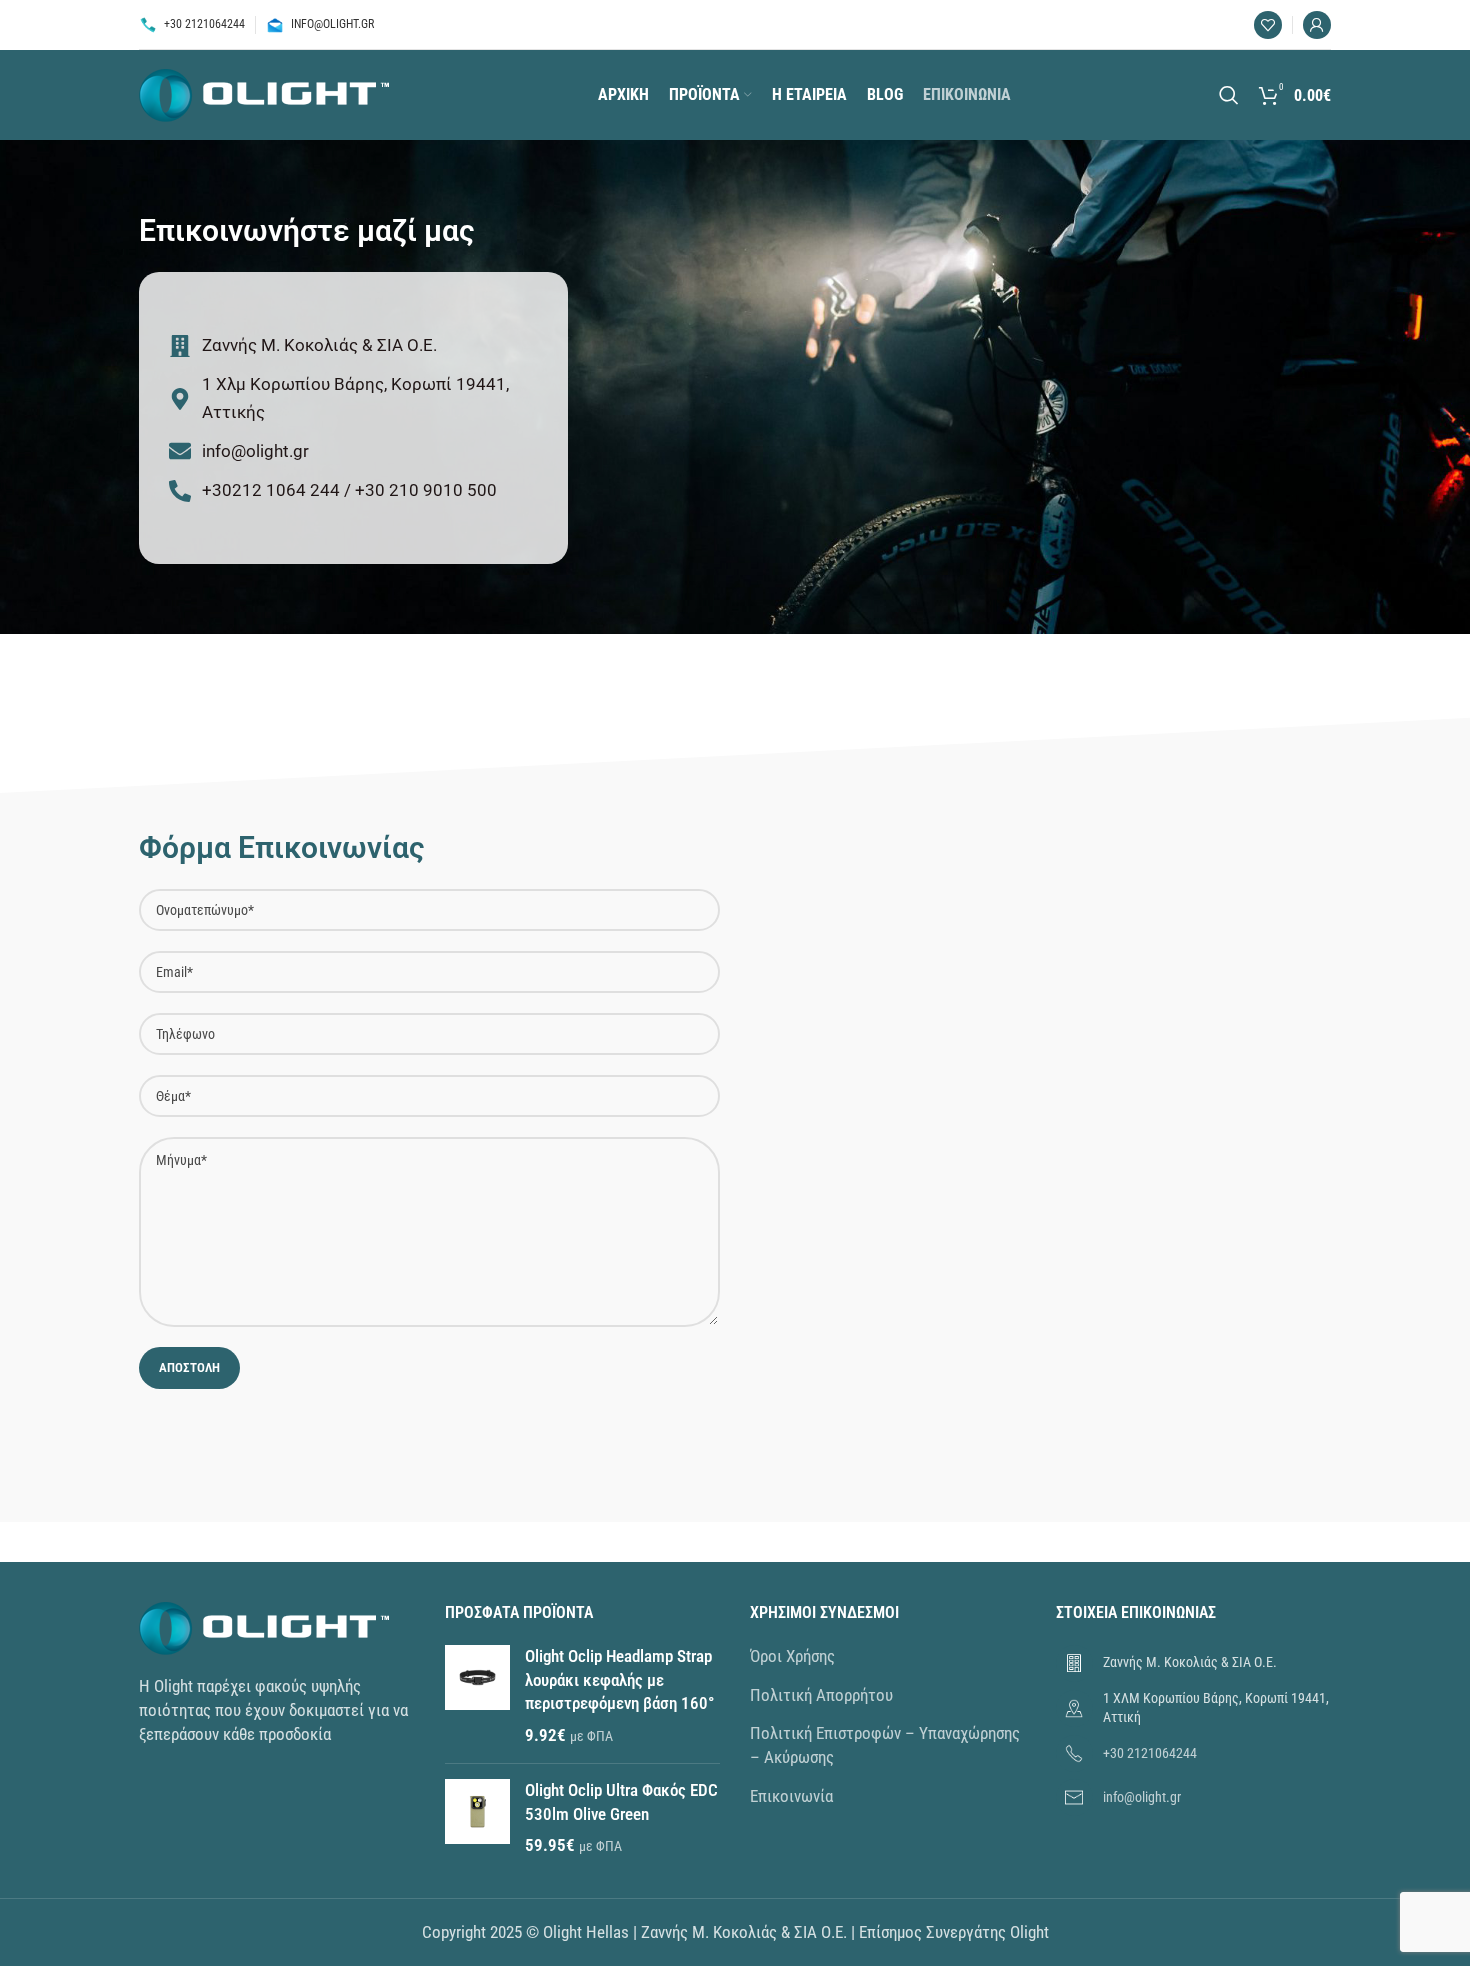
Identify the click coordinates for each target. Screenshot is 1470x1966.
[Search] (1229, 95)
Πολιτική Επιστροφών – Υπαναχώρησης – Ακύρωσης (885, 1745)
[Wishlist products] (1268, 25)
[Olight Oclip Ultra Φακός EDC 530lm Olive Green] (477, 1818)
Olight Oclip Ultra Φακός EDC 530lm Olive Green (621, 1802)
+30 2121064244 (1150, 1753)
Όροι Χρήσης (792, 1656)
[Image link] (264, 1627)
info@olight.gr (1142, 1797)
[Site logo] (264, 93)
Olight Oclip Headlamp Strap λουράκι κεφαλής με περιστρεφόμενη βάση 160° (619, 1680)
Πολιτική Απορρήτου (821, 1695)
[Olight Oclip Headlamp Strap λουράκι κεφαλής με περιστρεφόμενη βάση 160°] (477, 1696)
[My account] (1317, 25)
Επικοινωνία (791, 1796)
